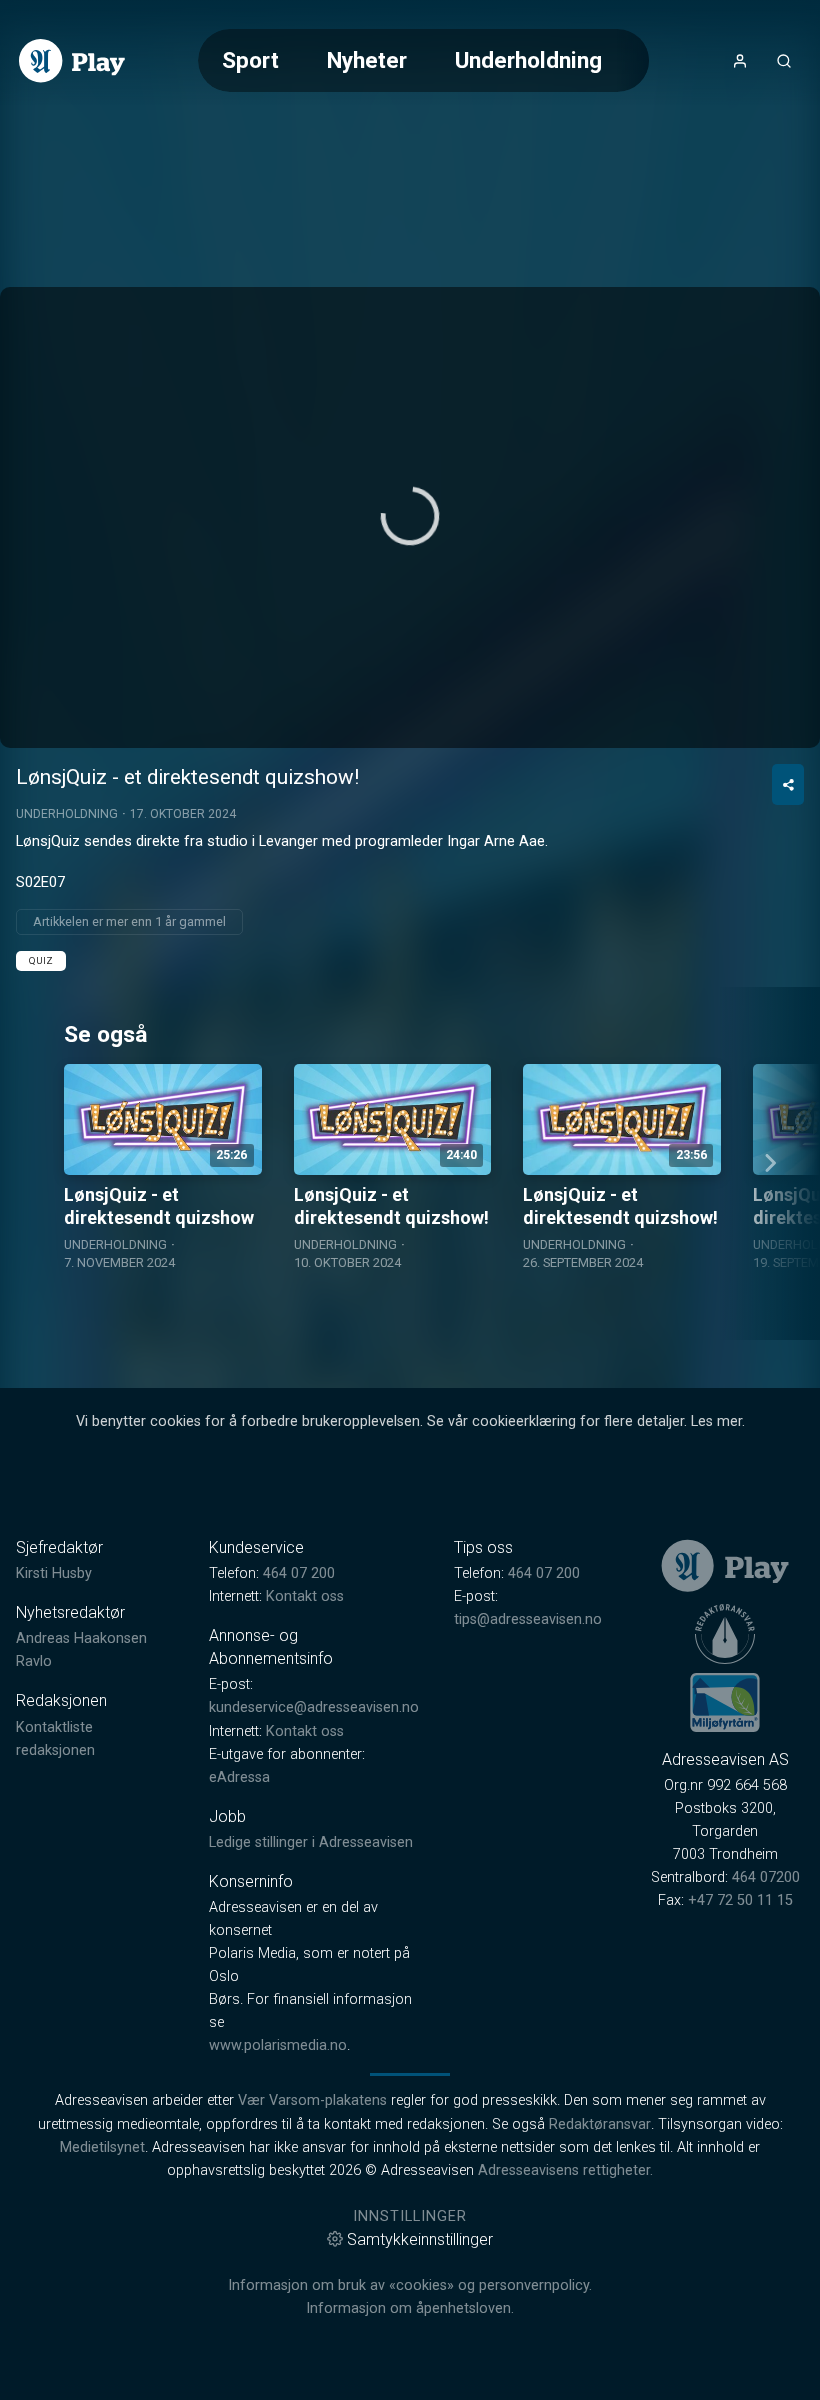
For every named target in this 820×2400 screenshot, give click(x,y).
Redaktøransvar (600, 2124)
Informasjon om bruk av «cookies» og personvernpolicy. (410, 2285)
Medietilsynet (102, 2147)
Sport (250, 60)
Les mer (716, 1421)
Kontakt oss (305, 1596)
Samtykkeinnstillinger (420, 2239)
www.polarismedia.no (278, 2045)
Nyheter (367, 60)
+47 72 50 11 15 (740, 1900)
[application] (410, 517)
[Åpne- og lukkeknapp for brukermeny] (740, 61)
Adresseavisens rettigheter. (565, 2170)
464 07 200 (299, 1573)
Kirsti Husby (54, 1573)
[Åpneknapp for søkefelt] (784, 61)
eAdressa (239, 1777)
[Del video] (788, 784)
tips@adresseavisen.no (528, 1619)
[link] (72, 61)
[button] (410, 516)
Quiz (41, 960)
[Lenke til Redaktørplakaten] (725, 1634)
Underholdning (528, 60)
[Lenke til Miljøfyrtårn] (725, 1702)
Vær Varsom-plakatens (312, 2100)
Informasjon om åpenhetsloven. (410, 2308)
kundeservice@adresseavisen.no (314, 1707)
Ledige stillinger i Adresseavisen (311, 1842)
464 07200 (766, 1877)
